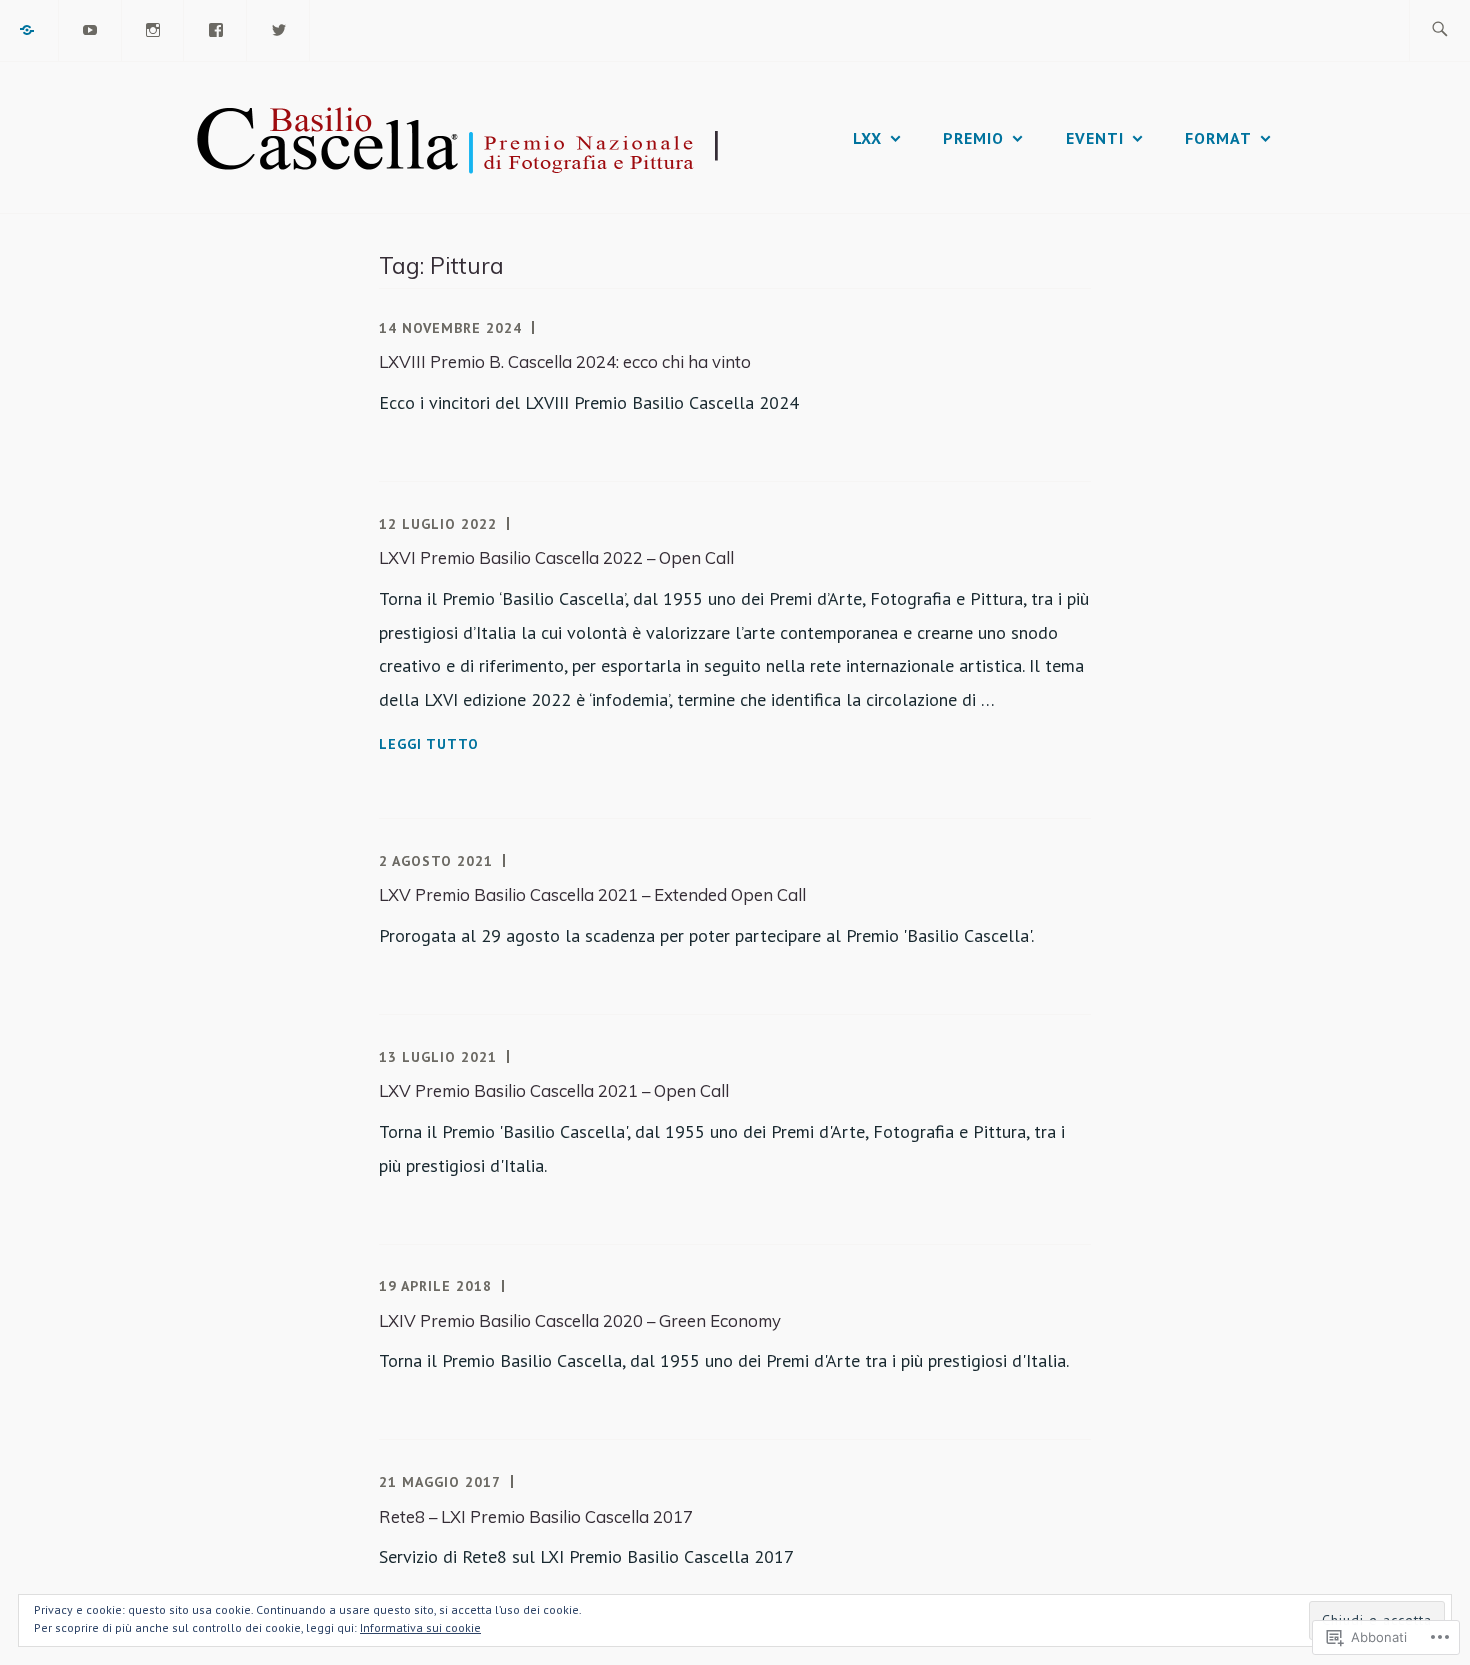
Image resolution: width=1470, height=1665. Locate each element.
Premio (973, 138)
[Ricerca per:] (1439, 30)
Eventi (1095, 138)
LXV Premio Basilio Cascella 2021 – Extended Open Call (592, 894)
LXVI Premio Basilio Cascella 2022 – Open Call (556, 557)
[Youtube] (91, 28)
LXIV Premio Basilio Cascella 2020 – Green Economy (580, 1320)
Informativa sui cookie (420, 1627)
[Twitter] (279, 28)
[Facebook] (216, 28)
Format (1218, 138)
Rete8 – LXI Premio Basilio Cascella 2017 (536, 1516)
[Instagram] (154, 28)
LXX (867, 138)
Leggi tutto (429, 745)
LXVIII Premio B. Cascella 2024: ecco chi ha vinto (565, 361)
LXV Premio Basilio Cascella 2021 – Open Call (554, 1090)
